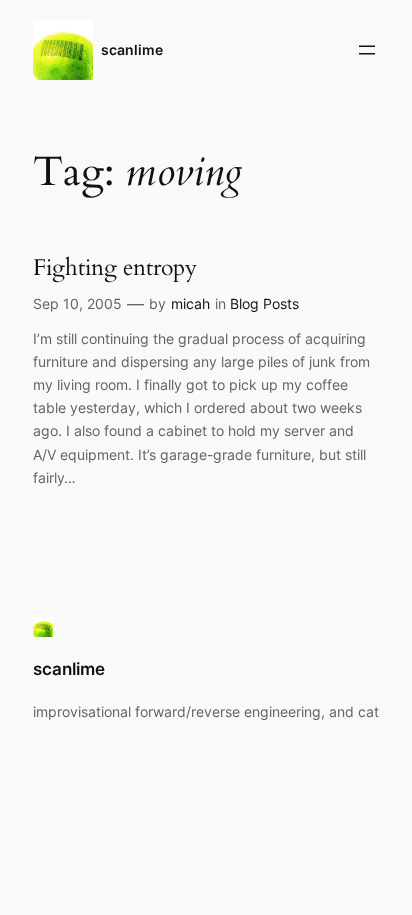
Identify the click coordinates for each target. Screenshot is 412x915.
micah (190, 303)
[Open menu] (367, 50)
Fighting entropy (115, 268)
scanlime (132, 49)
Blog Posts (264, 303)
